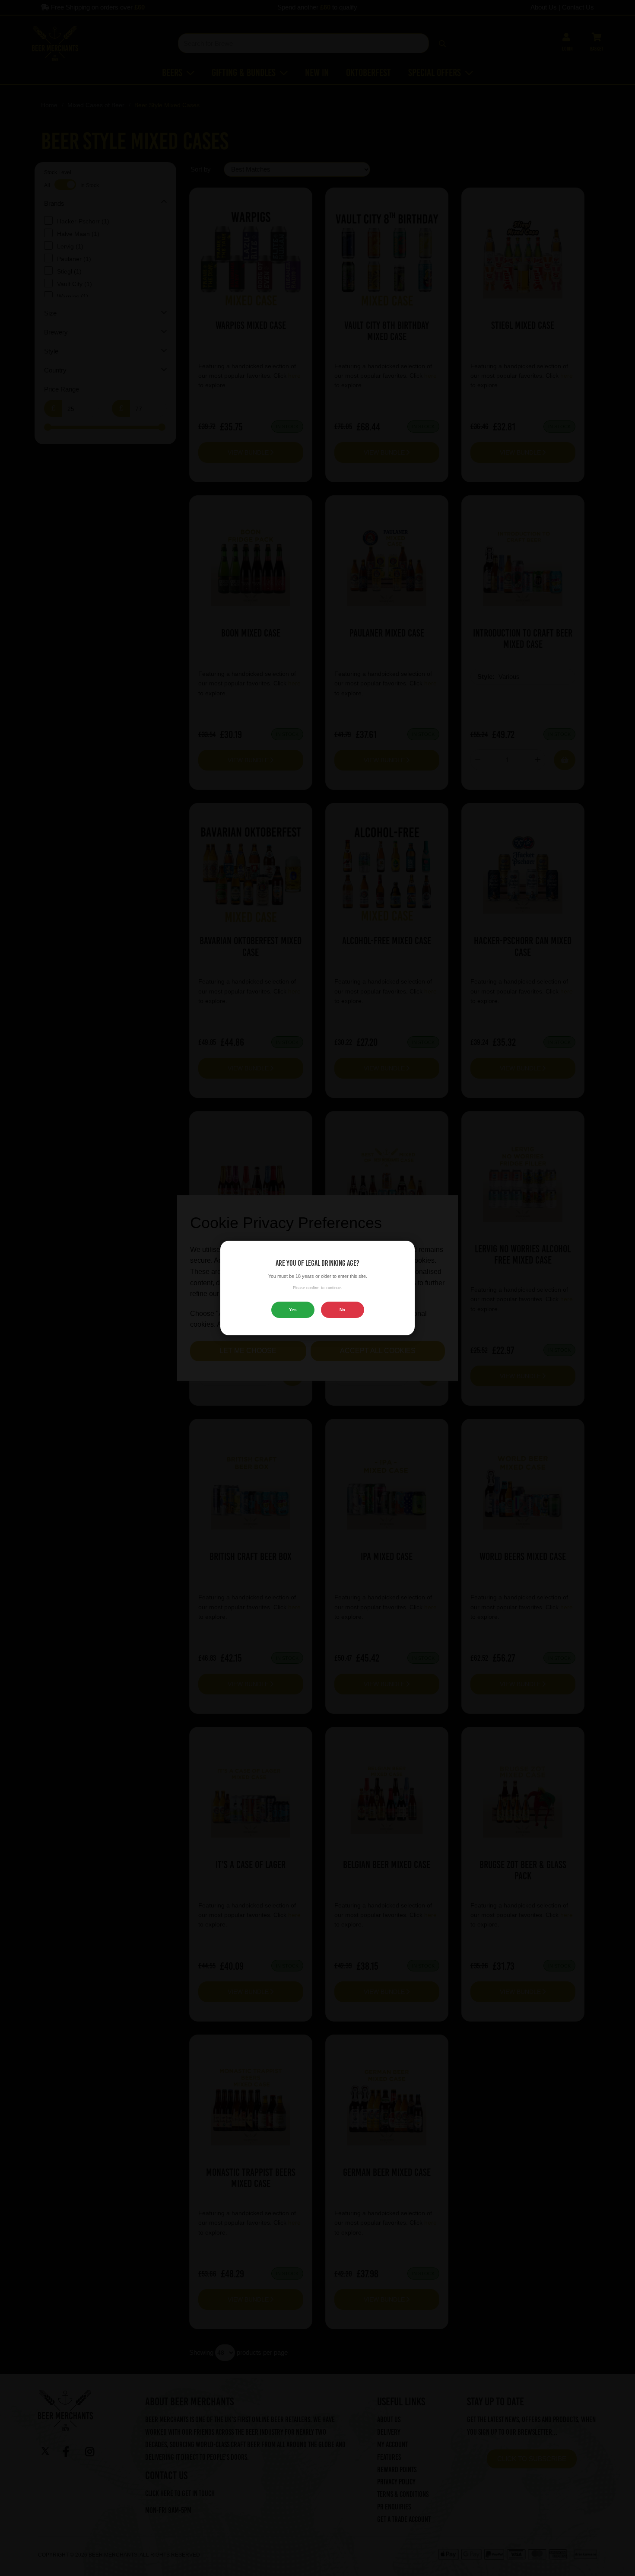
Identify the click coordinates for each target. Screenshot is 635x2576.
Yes (293, 1310)
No (342, 1310)
